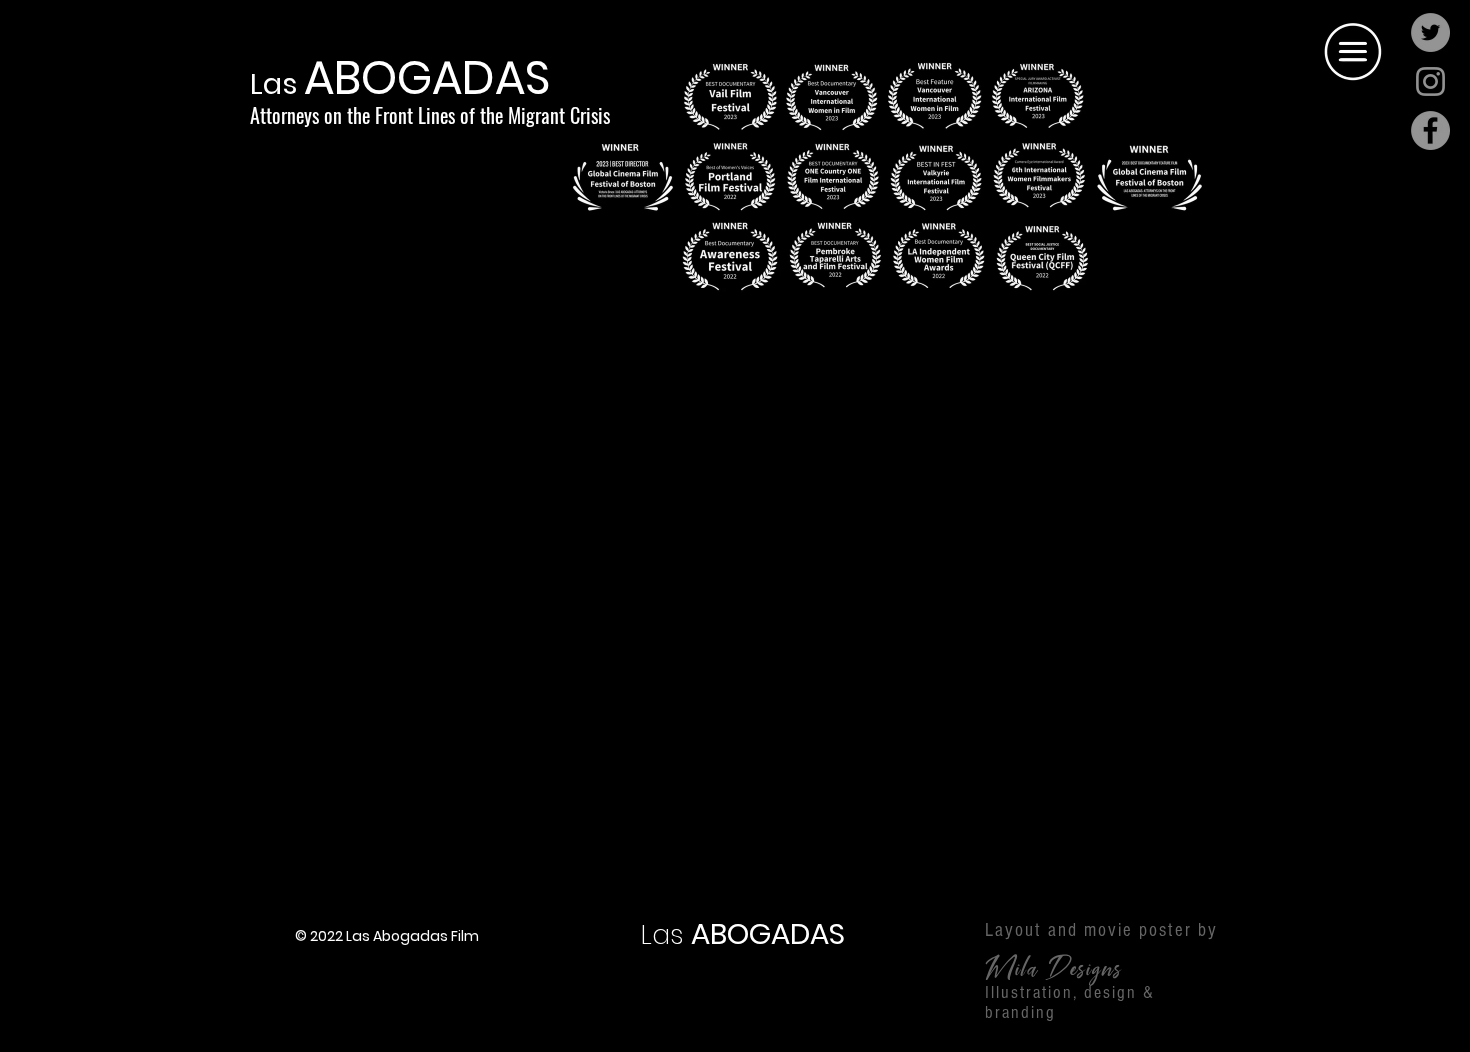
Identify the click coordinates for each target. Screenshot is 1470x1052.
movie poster (1138, 930)
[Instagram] (1430, 81)
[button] (1353, 54)
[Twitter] (1430, 32)
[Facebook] (1430, 130)
